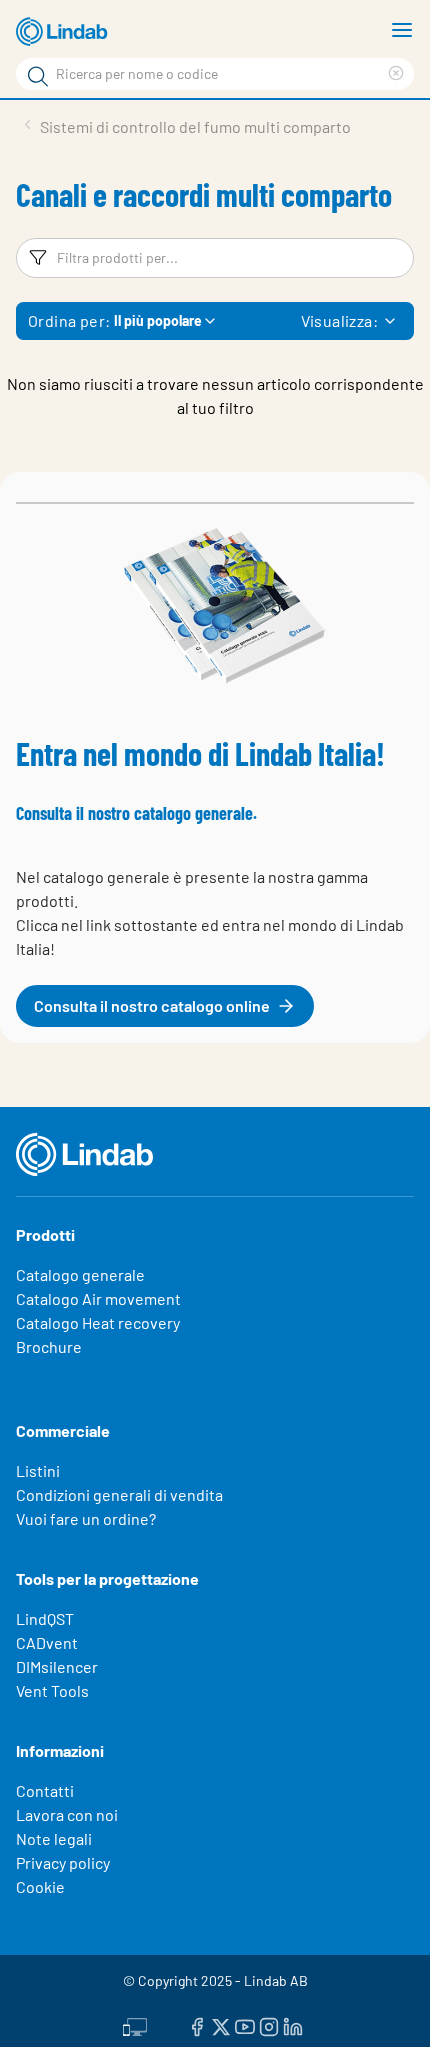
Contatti (45, 1790)
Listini (38, 1470)
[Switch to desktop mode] (135, 2024)
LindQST (45, 1618)
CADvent (47, 1642)
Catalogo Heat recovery (98, 1322)
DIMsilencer (57, 1666)
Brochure (49, 1346)
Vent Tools (52, 1690)
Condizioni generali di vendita (119, 1494)
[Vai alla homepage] (65, 32)
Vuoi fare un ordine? (86, 1518)
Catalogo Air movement (98, 1298)
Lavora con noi (67, 1814)
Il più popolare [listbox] (158, 320)
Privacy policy (63, 1862)
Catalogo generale (80, 1274)
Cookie (40, 1886)
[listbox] (390, 321)
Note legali (54, 1838)
